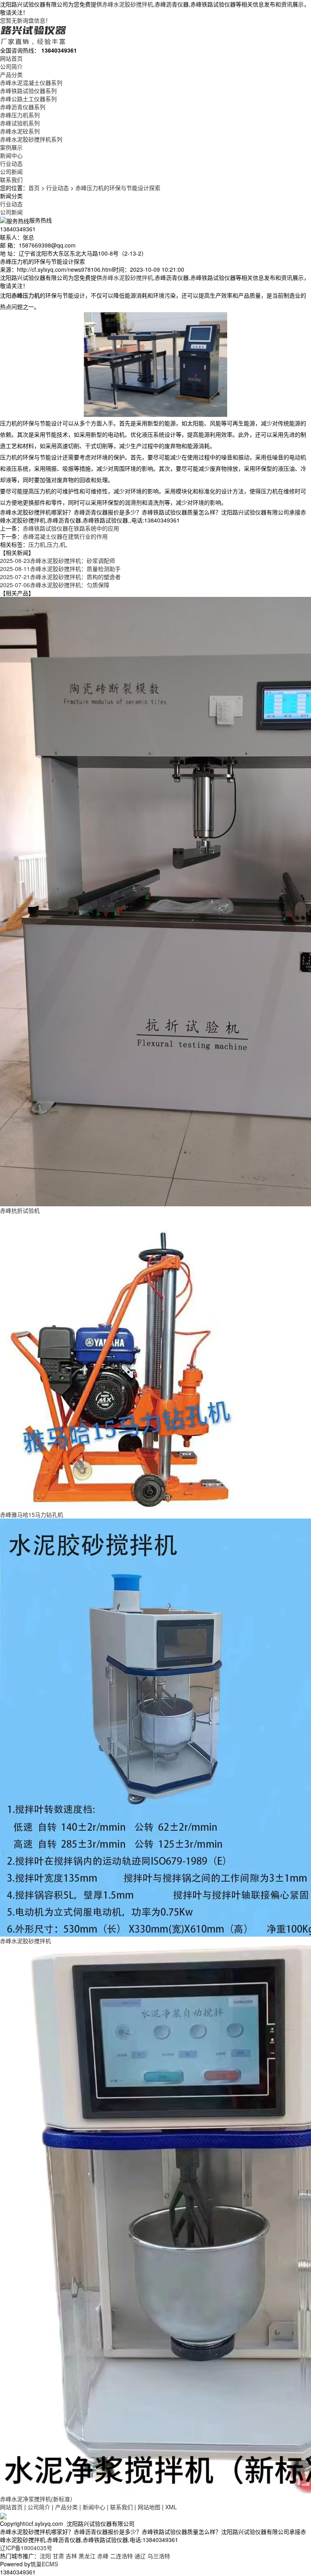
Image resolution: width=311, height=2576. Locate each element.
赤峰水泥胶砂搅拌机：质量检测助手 (60, 569)
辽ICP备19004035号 (26, 2548)
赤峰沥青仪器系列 (23, 107)
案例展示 (11, 147)
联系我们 (11, 180)
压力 (53, 544)
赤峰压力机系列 (20, 115)
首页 (34, 188)
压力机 (37, 544)
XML (171, 2507)
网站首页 (11, 58)
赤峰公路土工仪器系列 (28, 99)
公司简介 (11, 66)
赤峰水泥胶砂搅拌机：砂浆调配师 (58, 560)
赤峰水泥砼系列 (20, 131)
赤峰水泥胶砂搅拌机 (128, 4)
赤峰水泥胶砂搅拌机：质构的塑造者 (60, 577)
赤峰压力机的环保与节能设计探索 (118, 188)
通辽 (140, 2556)
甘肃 (58, 2556)
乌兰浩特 (159, 2556)
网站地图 (149, 2507)
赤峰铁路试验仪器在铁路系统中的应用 (71, 528)
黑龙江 (87, 2556)
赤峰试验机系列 (20, 123)
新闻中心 (11, 155)
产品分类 (11, 74)
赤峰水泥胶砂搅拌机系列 (31, 139)
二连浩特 (121, 2556)
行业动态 (11, 163)
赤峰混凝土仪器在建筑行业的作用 (65, 536)
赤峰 (103, 2556)
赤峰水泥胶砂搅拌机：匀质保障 (55, 585)
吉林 (71, 2556)
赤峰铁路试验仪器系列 (28, 91)
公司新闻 (11, 171)
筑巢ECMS (44, 2564)
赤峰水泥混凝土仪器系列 (31, 82)
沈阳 (45, 2556)
